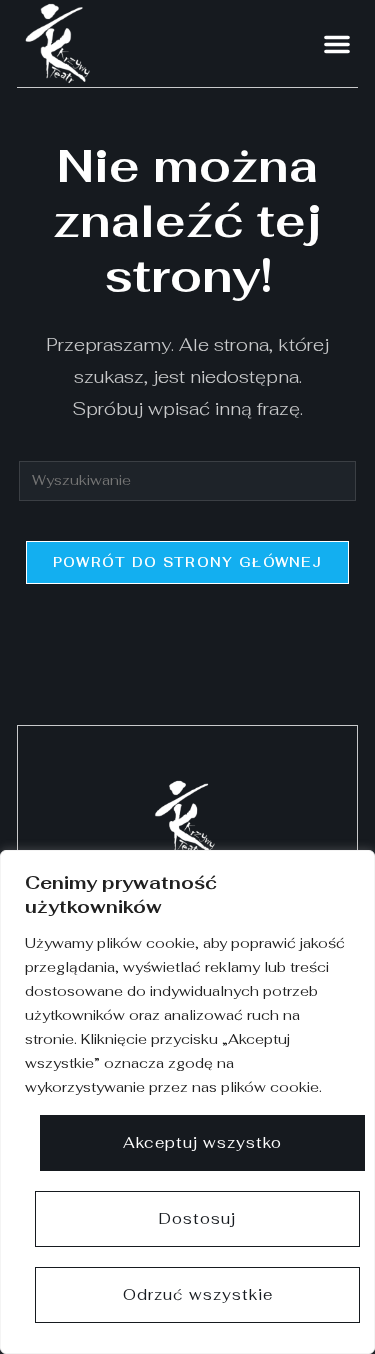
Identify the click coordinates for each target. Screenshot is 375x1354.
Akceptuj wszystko (202, 1142)
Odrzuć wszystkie (198, 1294)
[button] (337, 44)
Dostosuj (197, 1218)
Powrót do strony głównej (187, 562)
